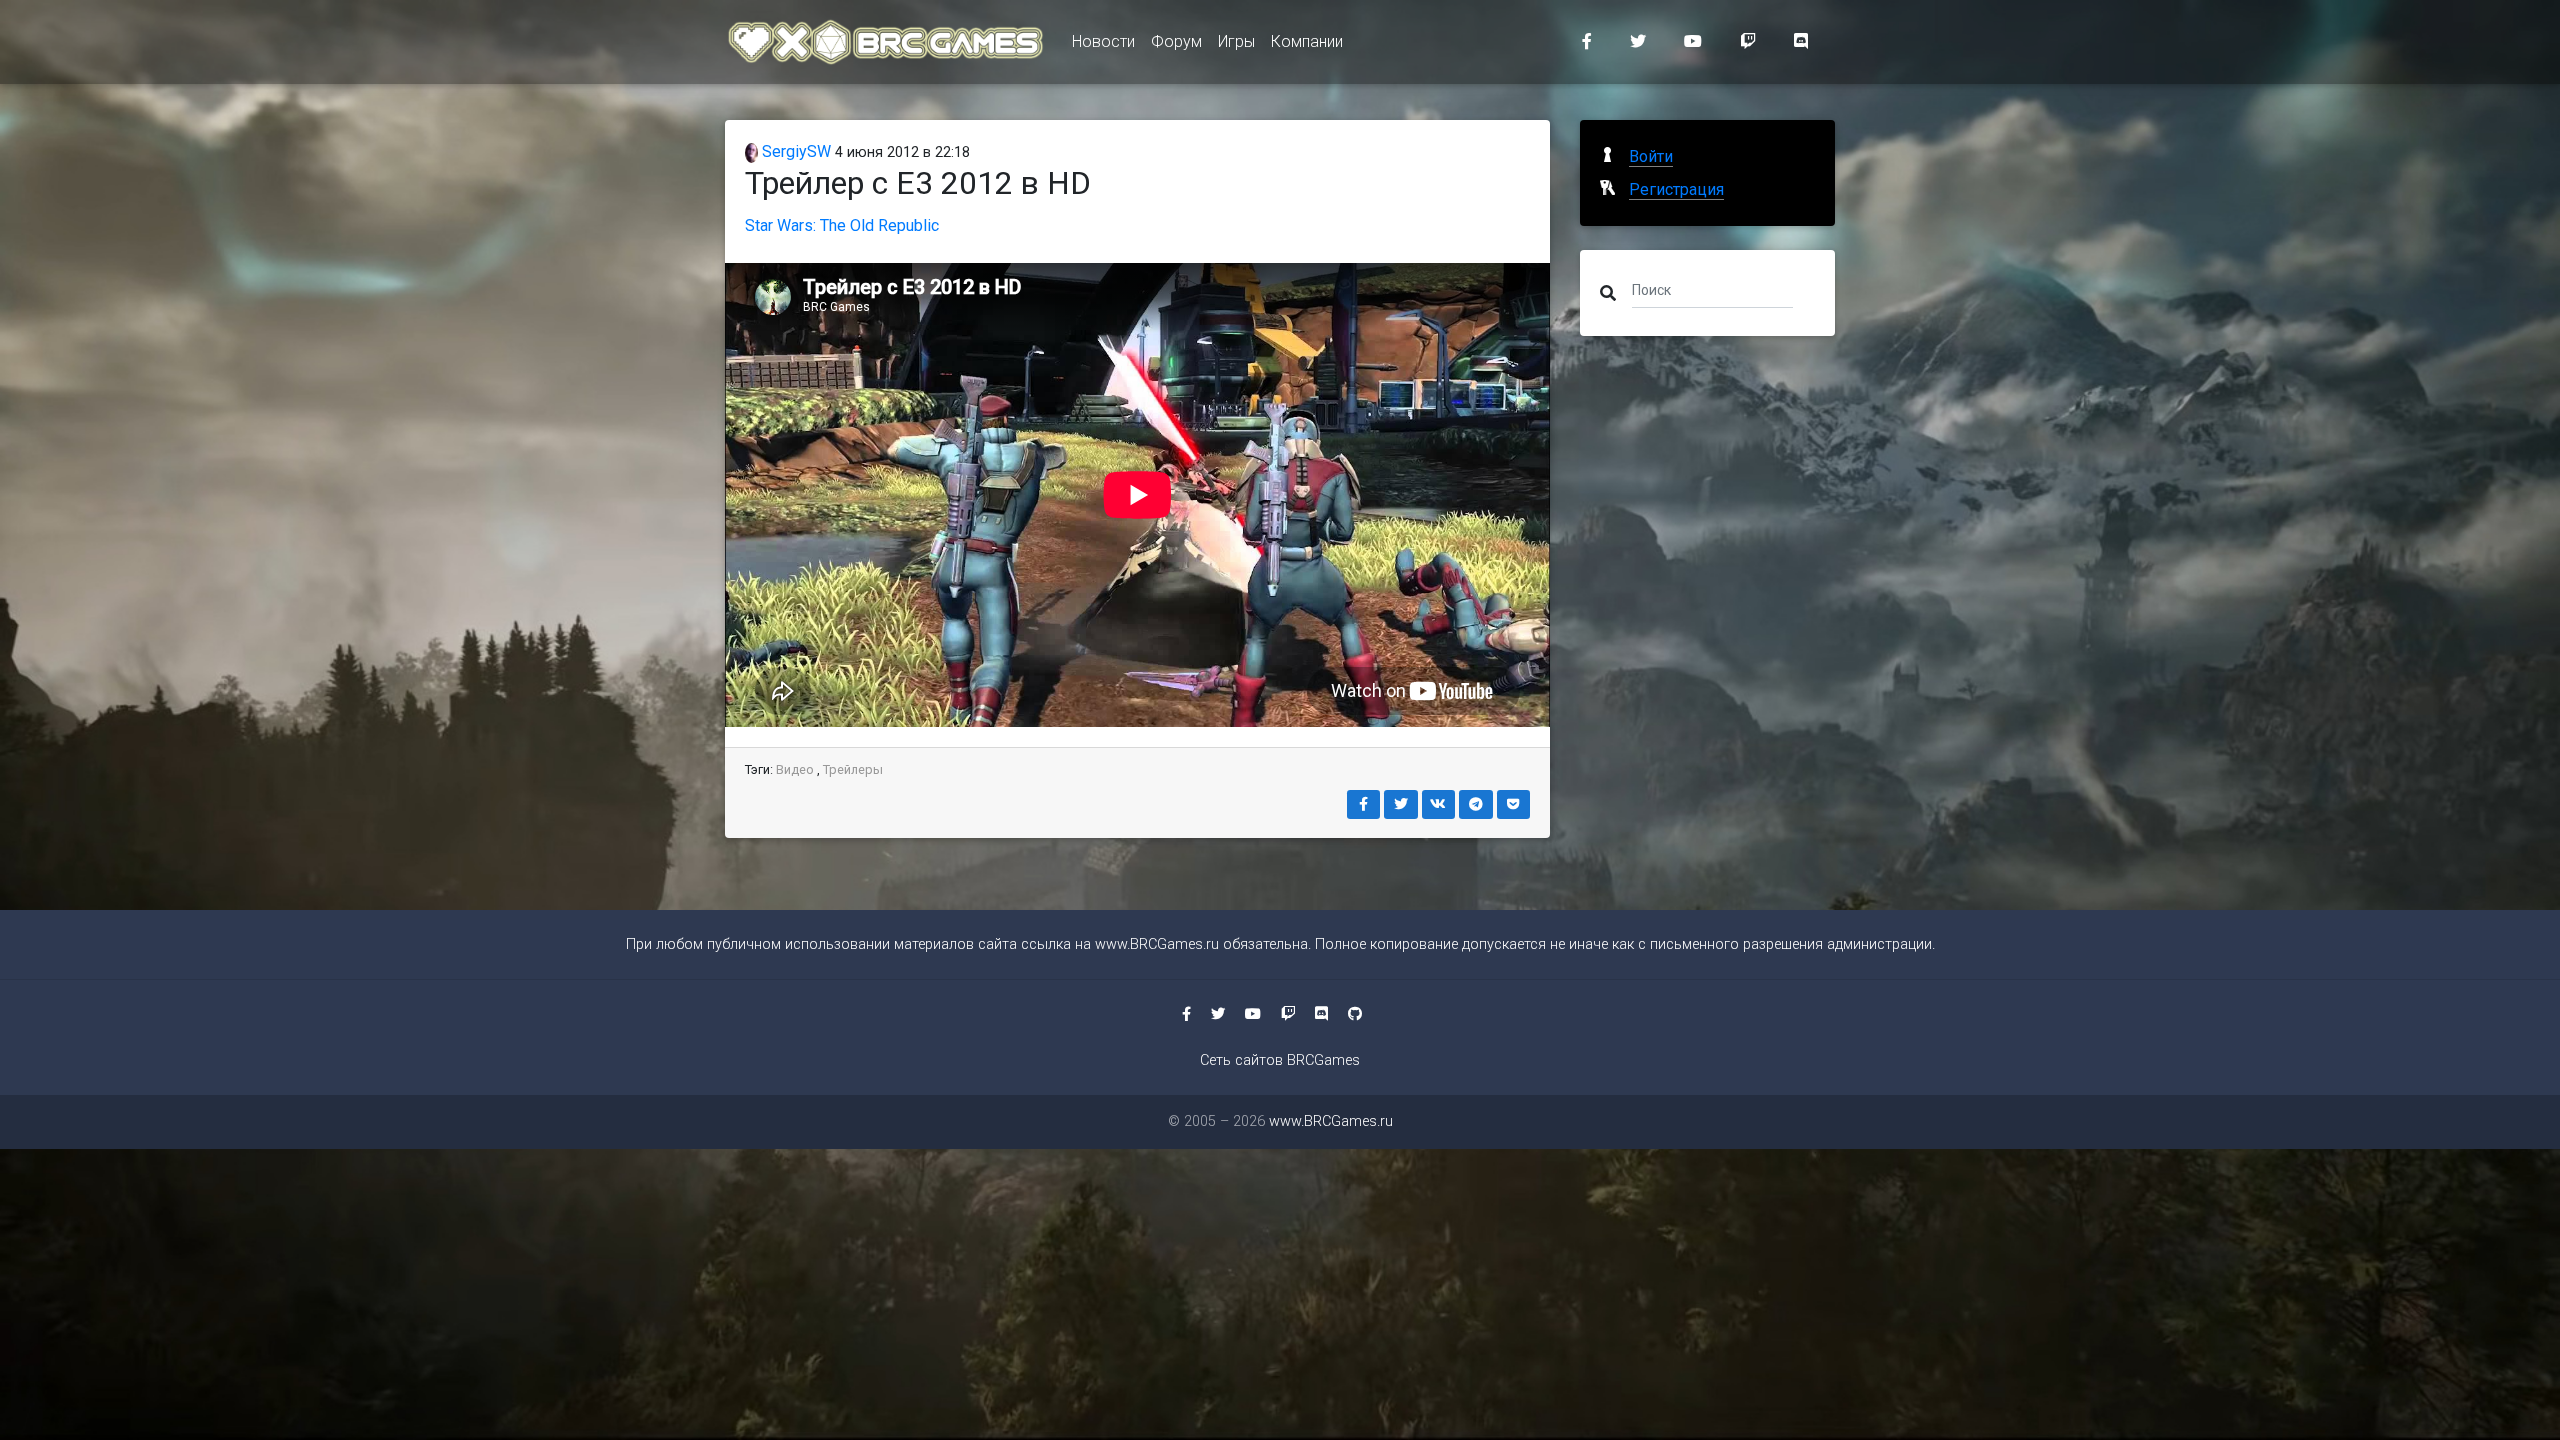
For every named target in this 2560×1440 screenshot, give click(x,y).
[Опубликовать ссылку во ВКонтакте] (1439, 804)
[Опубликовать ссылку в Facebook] (1364, 804)
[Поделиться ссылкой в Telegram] (1476, 804)
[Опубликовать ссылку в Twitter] (1401, 804)
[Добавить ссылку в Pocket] (1514, 804)
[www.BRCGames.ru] (886, 42)
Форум (1176, 41)
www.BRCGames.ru (1157, 944)
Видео (795, 769)
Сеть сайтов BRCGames (1280, 1060)
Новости (1103, 41)
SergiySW (794, 151)
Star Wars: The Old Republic (842, 225)
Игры (1236, 41)
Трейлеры (853, 769)
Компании (1307, 41)
